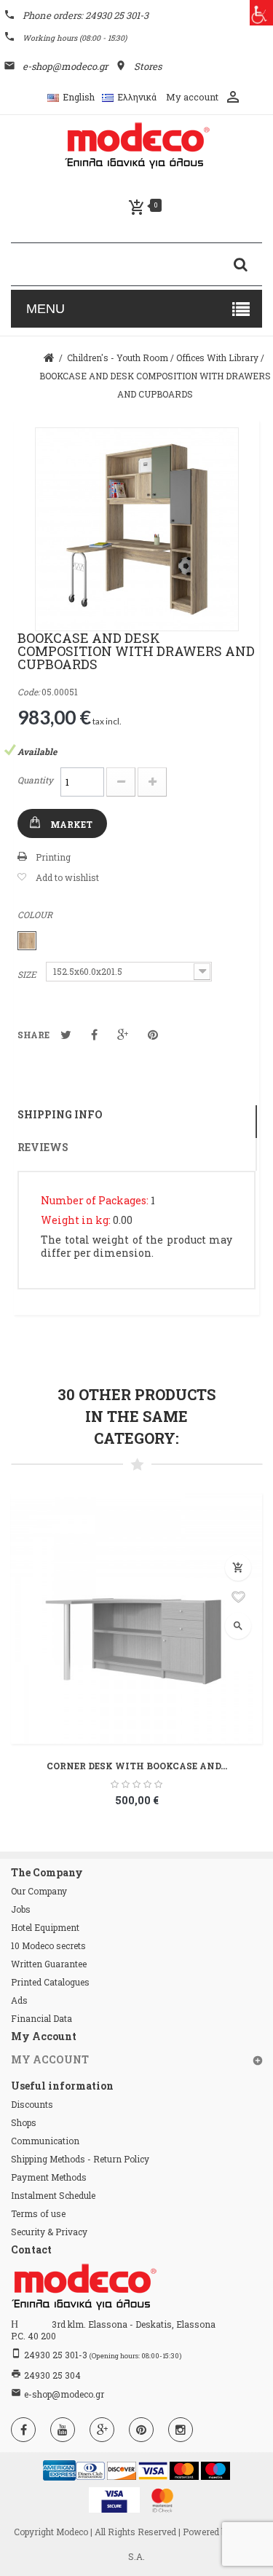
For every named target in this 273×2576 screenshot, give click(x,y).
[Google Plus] (102, 2430)
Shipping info (60, 1114)
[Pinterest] (141, 2430)
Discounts (32, 2104)
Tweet (66, 1035)
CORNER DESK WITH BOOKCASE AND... (137, 1766)
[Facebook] (23, 2430)
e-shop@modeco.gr (64, 2394)
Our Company (39, 1891)
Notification (94, 1035)
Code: (28, 692)
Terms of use (38, 2213)
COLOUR (36, 914)
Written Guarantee (49, 1964)
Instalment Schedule (53, 2195)
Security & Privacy (49, 2232)
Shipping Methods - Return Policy (80, 2159)
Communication (45, 2141)
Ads (19, 2000)
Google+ (123, 1035)
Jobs (21, 1909)
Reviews (43, 1147)
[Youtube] (63, 2430)
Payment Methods (49, 2177)
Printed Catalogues (50, 1982)
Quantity (35, 780)
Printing (53, 857)
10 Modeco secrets (48, 1945)
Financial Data (41, 2018)
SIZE (28, 974)
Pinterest (153, 1035)
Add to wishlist (67, 877)
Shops (24, 2122)
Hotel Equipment (45, 1927)
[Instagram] (181, 2430)
